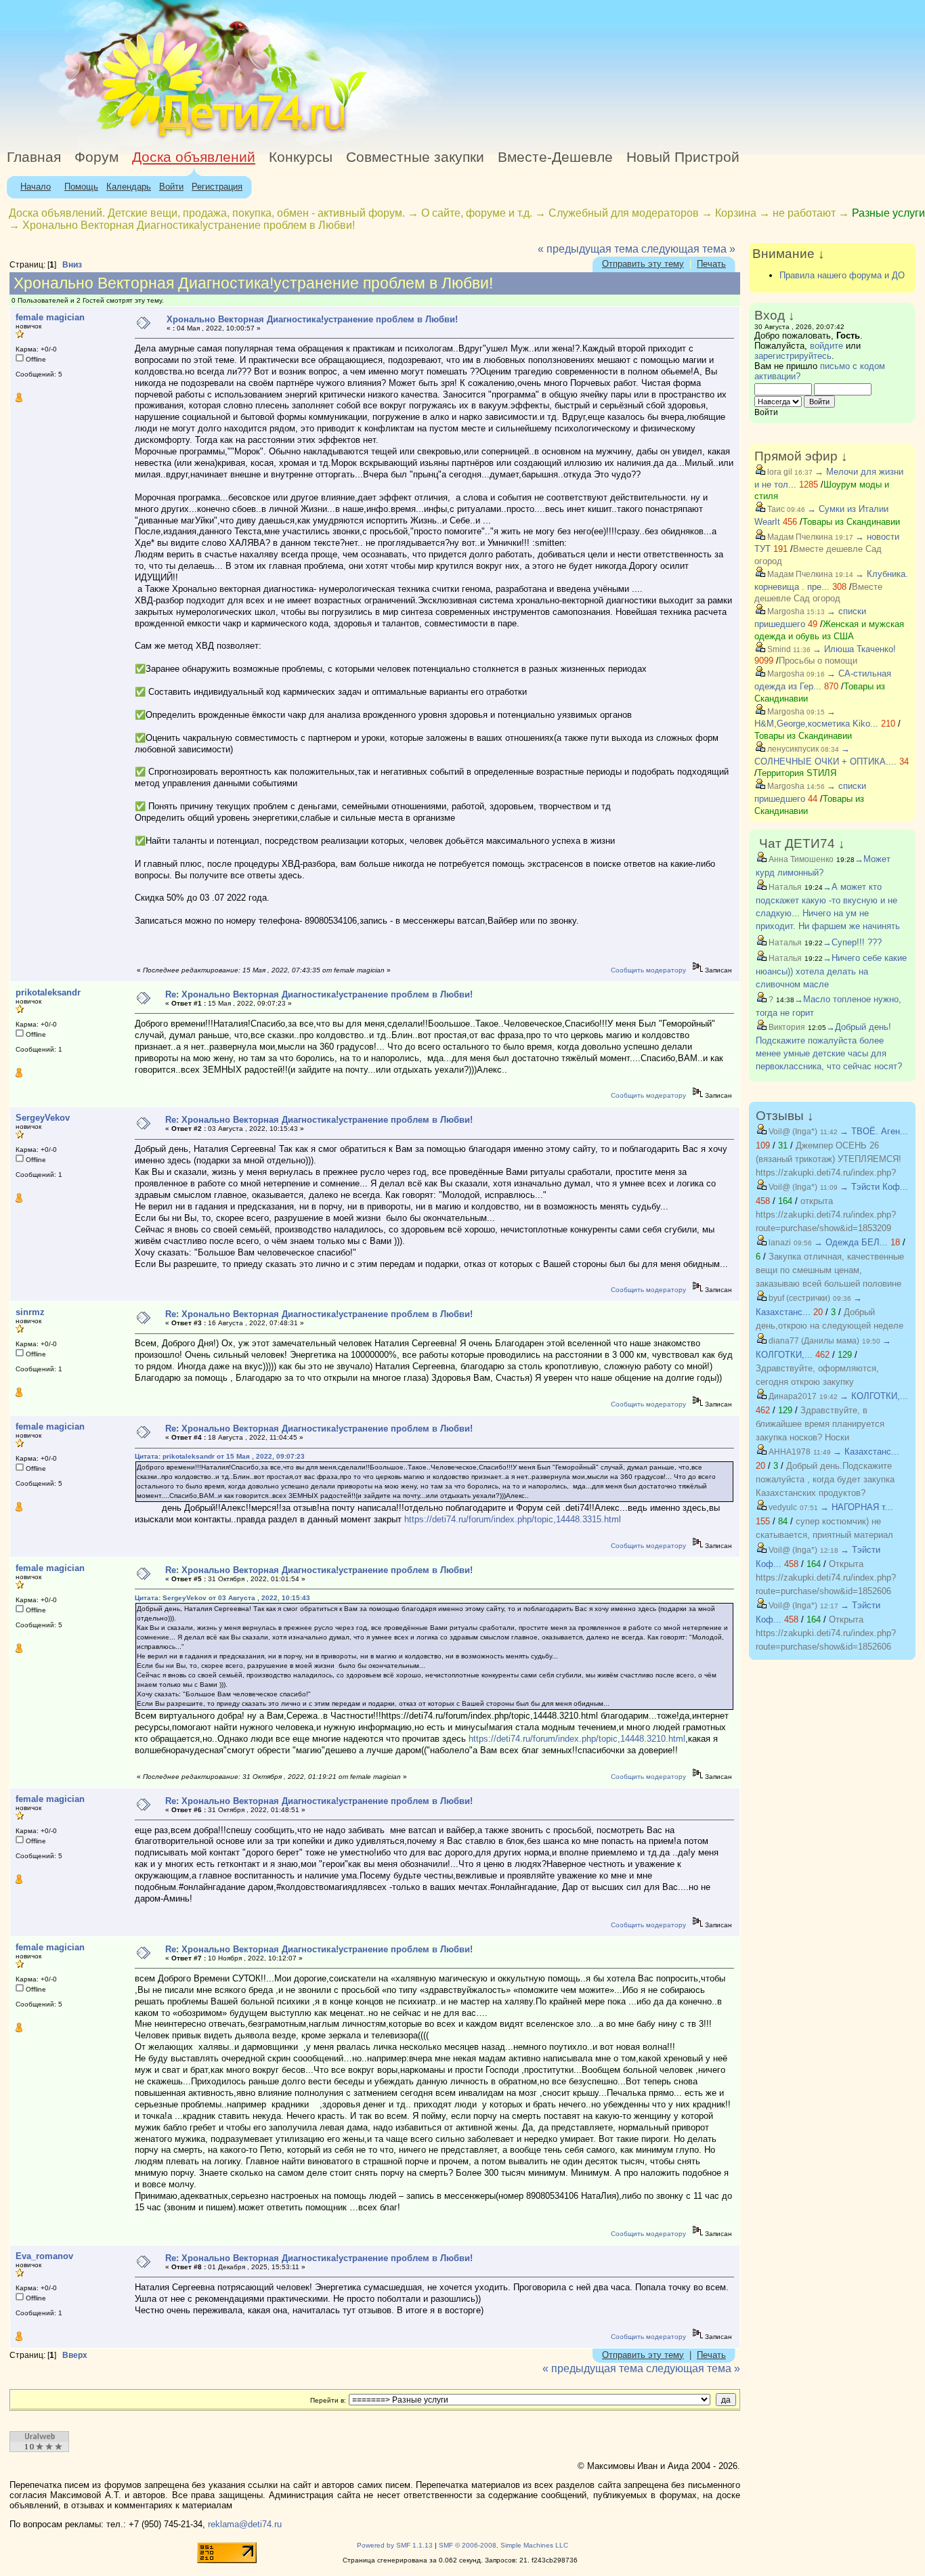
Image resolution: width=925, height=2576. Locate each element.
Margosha (785, 611)
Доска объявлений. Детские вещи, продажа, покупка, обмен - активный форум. (207, 213)
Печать (711, 264)
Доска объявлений (194, 157)
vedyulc (782, 1507)
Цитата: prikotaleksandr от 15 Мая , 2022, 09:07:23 (220, 1456)
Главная (34, 157)
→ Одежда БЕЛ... (851, 1242)
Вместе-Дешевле (555, 157)
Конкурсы (301, 157)
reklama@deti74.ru (245, 2524)
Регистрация (217, 187)
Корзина (736, 213)
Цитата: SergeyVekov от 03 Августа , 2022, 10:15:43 (222, 1598)
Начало (36, 187)
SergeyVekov (43, 1118)
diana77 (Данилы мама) (813, 1341)
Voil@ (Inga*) (792, 1132)
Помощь (81, 187)
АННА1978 (789, 1452)
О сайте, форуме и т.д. (477, 213)
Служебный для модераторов (624, 213)
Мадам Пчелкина (799, 537)
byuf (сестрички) (798, 1298)
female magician (50, 317)
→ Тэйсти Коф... (874, 1187)
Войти (171, 187)
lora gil (779, 472)
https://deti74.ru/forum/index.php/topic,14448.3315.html (513, 1519)
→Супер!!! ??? (852, 942)
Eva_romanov (44, 2256)
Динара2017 (792, 1396)
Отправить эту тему (643, 264)
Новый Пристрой (683, 157)
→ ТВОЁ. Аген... (874, 1131)
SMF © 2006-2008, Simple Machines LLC (503, 2545)
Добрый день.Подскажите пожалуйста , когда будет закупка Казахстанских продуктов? (825, 1479)
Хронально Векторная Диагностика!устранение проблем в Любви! (189, 225)
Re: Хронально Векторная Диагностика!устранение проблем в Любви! (319, 994)
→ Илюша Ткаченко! (854, 649)
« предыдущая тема (588, 249)
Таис (775, 509)
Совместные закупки (415, 157)
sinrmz (30, 1312)
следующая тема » (688, 249)
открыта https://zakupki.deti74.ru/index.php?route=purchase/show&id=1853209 (826, 1215)
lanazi (779, 1243)
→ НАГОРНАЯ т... (857, 1507)
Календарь (129, 187)
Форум (96, 157)
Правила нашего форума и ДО (842, 275)
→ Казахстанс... (866, 1452)
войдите (826, 346)
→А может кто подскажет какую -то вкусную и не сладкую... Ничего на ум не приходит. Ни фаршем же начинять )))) (828, 913)
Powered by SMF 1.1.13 (395, 2545)
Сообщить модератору (648, 970)
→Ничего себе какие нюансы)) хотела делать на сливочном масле (831, 971)
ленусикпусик (792, 749)
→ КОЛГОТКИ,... (874, 1396)
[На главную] (124, 138)
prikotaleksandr (48, 992)
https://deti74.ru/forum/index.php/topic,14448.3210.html (577, 1739)
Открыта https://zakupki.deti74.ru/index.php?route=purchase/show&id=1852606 (826, 1577)
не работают (804, 213)
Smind (778, 649)
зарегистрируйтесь (793, 356)
